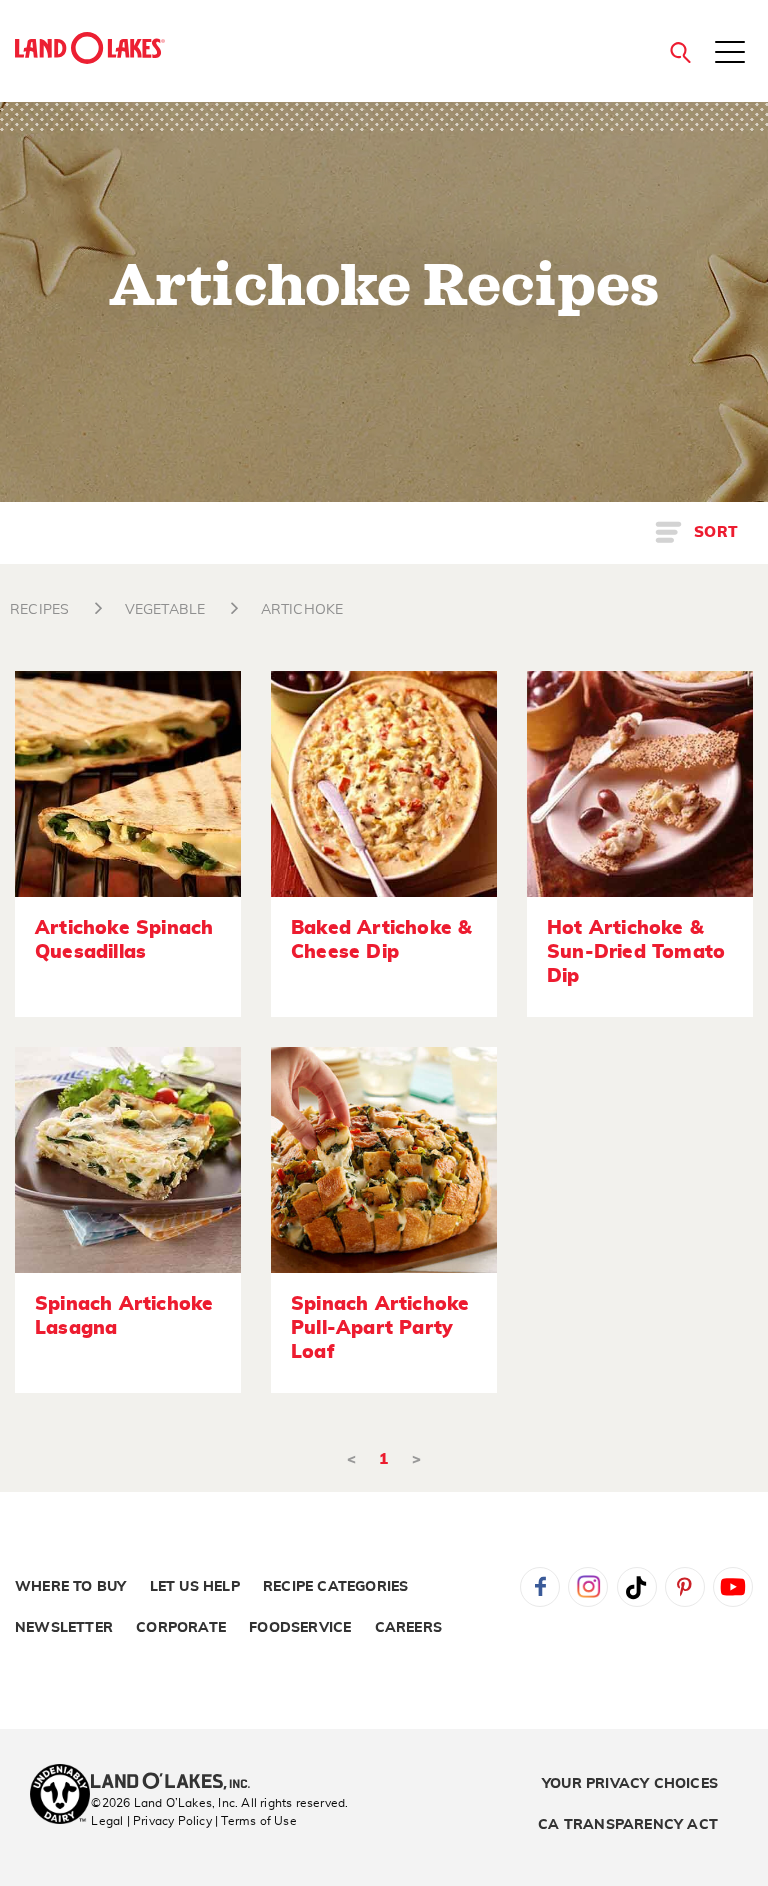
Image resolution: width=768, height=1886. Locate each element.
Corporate (181, 1628)
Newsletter (64, 1628)
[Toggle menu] (730, 54)
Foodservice (300, 1628)
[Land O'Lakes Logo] (90, 48)
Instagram (588, 1587)
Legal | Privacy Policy (151, 1821)
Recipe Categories (335, 1587)
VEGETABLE (165, 610)
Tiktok (637, 1587)
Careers (408, 1628)
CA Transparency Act (628, 1825)
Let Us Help (195, 1587)
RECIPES (39, 610)
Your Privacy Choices (630, 1784)
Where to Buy (70, 1587)
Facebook (540, 1587)
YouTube (733, 1587)
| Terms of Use (256, 1821)
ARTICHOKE (302, 610)
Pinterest (685, 1587)
